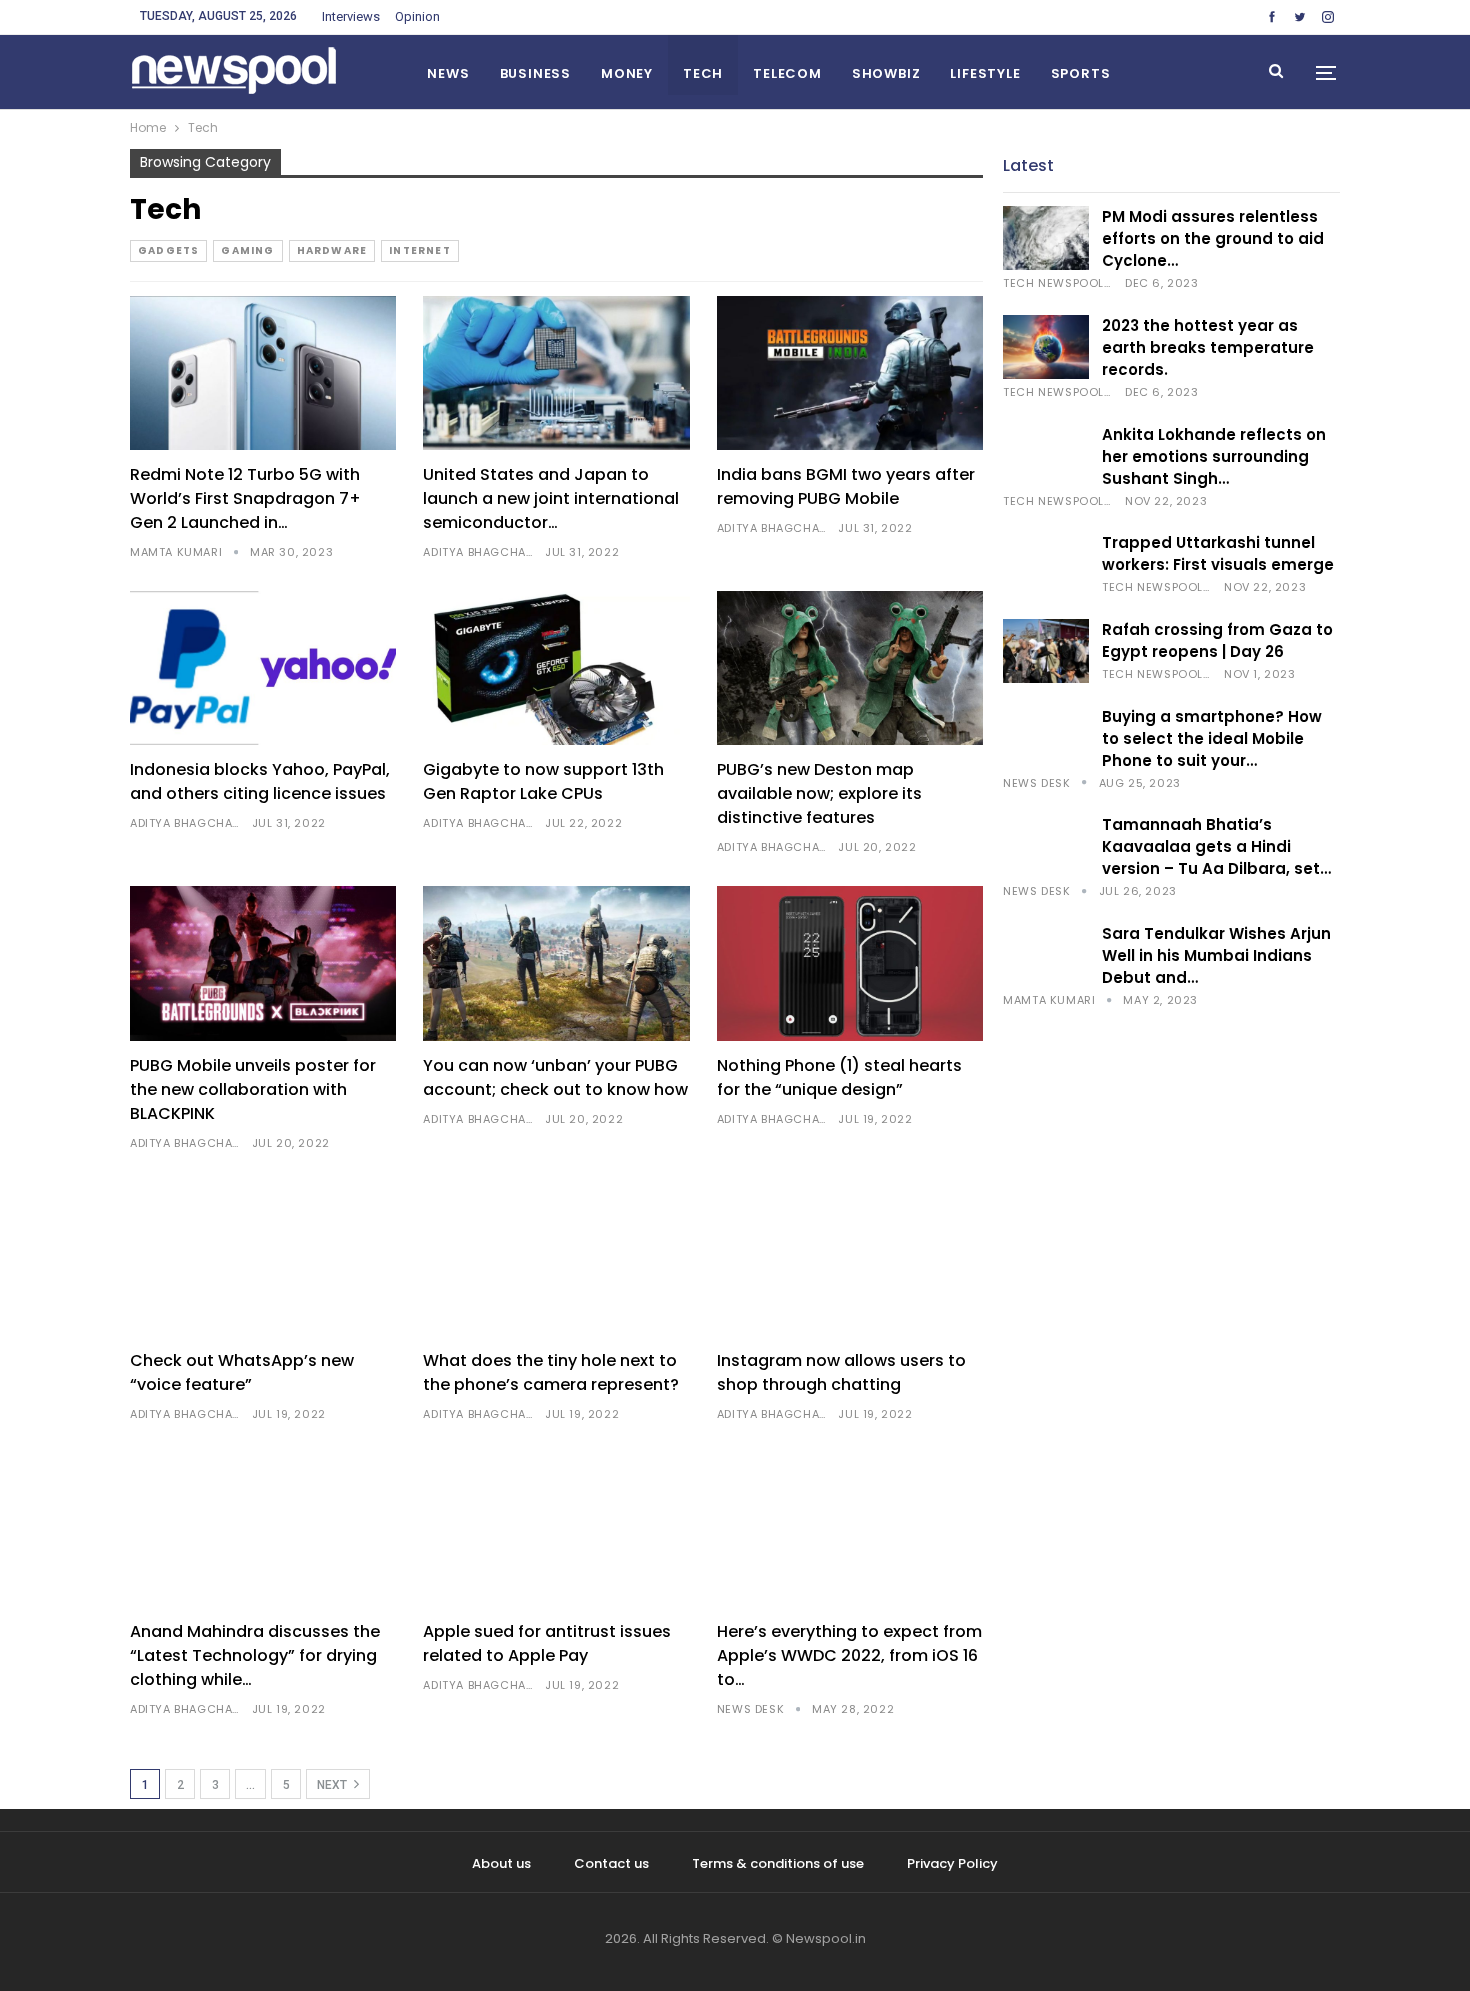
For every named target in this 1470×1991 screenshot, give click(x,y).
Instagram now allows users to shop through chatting (841, 1372)
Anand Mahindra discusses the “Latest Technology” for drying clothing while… (255, 1655)
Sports (1081, 73)
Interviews (351, 16)
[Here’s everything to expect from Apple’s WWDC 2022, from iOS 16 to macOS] (850, 1529)
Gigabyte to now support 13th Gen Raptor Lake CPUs (543, 781)
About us (501, 1863)
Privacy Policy (952, 1863)
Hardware (332, 250)
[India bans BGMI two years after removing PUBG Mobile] (850, 373)
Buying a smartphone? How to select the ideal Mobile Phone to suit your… (1212, 738)
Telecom (787, 73)
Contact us (611, 1863)
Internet (420, 250)
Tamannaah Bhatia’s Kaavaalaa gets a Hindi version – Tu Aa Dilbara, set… (1216, 846)
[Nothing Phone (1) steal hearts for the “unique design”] (850, 963)
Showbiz (886, 73)
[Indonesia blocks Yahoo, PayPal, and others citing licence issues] (263, 668)
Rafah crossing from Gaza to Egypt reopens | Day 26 (1217, 640)
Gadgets (168, 250)
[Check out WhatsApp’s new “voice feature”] (263, 1258)
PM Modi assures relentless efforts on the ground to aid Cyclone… (1213, 238)
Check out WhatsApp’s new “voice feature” (242, 1372)
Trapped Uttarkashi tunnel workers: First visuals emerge (1218, 553)
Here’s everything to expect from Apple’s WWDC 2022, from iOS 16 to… (849, 1655)
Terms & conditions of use (778, 1863)
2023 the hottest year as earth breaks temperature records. (1208, 347)
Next (333, 1785)
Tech (703, 73)
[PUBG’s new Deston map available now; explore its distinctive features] (850, 668)
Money (627, 73)
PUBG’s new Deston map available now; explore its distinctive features (819, 793)
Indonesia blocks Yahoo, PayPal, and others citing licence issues (260, 781)
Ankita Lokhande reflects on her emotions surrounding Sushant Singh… (1214, 456)
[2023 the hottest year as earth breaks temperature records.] (1046, 347)
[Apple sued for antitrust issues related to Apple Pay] (556, 1529)
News (448, 73)
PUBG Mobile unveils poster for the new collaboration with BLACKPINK (253, 1089)
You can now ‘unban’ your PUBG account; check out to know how (555, 1077)
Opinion (417, 16)
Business (535, 73)
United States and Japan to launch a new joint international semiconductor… (551, 498)
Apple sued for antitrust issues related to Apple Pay (547, 1643)
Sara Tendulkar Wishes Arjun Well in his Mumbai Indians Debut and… (1216, 955)
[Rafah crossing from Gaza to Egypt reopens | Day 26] (1046, 651)
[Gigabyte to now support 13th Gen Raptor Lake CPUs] (556, 668)
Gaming (247, 250)
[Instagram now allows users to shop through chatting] (850, 1258)
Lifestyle (985, 73)
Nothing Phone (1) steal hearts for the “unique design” (839, 1077)
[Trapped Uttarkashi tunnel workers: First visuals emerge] (1046, 564)
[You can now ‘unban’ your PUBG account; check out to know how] (556, 963)
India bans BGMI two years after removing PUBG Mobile (846, 486)
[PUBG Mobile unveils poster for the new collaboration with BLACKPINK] (263, 963)
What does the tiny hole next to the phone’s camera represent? (551, 1372)
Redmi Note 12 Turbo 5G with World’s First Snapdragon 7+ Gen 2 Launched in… (245, 498)
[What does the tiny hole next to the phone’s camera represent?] (556, 1258)
